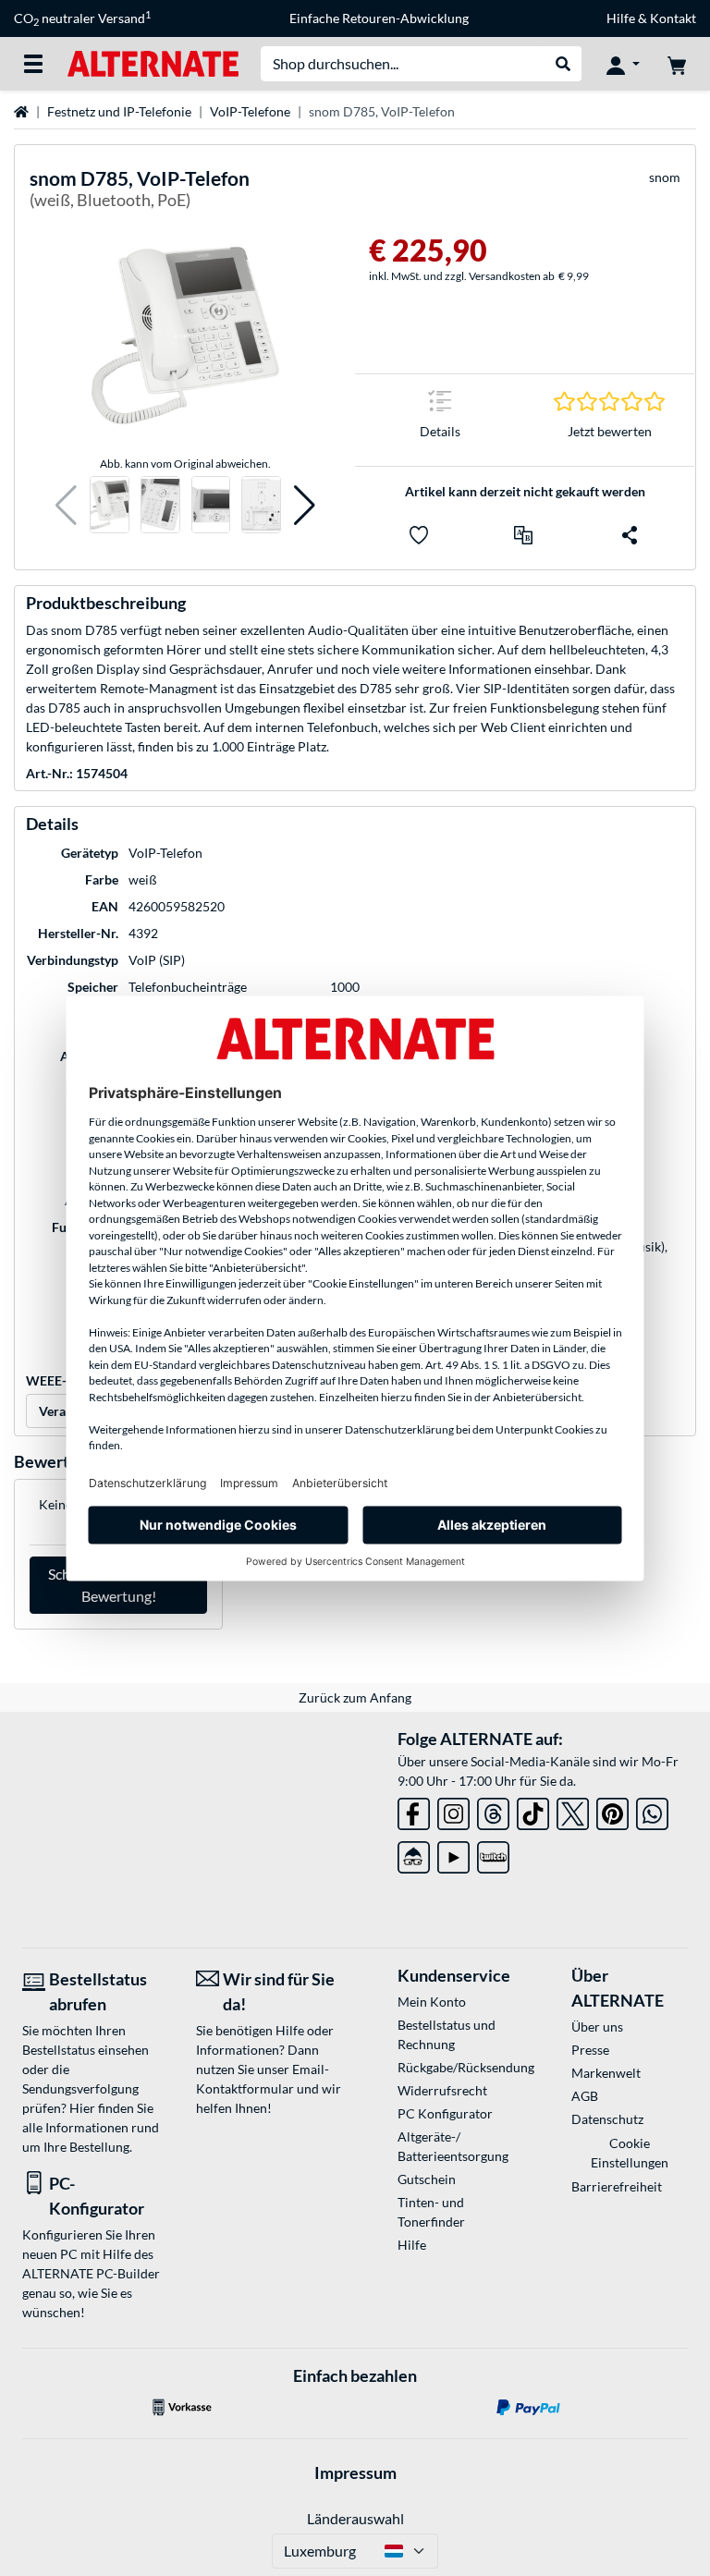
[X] (573, 1810)
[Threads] (493, 1810)
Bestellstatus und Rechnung (447, 2034)
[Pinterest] (612, 1810)
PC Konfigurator (445, 2113)
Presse (590, 2050)
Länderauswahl (355, 2518)
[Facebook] (414, 1810)
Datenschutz (607, 2119)
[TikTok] (533, 1810)
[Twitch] (493, 1854)
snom (665, 177)
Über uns (597, 2027)
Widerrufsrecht (442, 2090)
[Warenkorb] (677, 64)
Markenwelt (606, 2073)
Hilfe (621, 18)
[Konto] (623, 64)
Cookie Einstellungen (630, 2153)
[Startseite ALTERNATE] (153, 62)
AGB (585, 2096)
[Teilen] (630, 535)
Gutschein (427, 2179)
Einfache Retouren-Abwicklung (379, 18)
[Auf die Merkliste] (419, 535)
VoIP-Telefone (250, 111)
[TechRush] (414, 1854)
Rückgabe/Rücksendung (456, 2067)
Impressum (355, 2472)
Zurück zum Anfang (355, 1697)
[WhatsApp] (652, 1810)
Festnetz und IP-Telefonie (119, 111)
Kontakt (673, 18)
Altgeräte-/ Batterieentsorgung (453, 2146)
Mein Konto (432, 2002)
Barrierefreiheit (617, 2186)
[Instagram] (453, 1810)
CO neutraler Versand (82, 18)
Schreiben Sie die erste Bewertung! (119, 1585)
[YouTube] (453, 1854)
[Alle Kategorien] (33, 64)
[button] (66, 505)
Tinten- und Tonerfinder (431, 2212)
